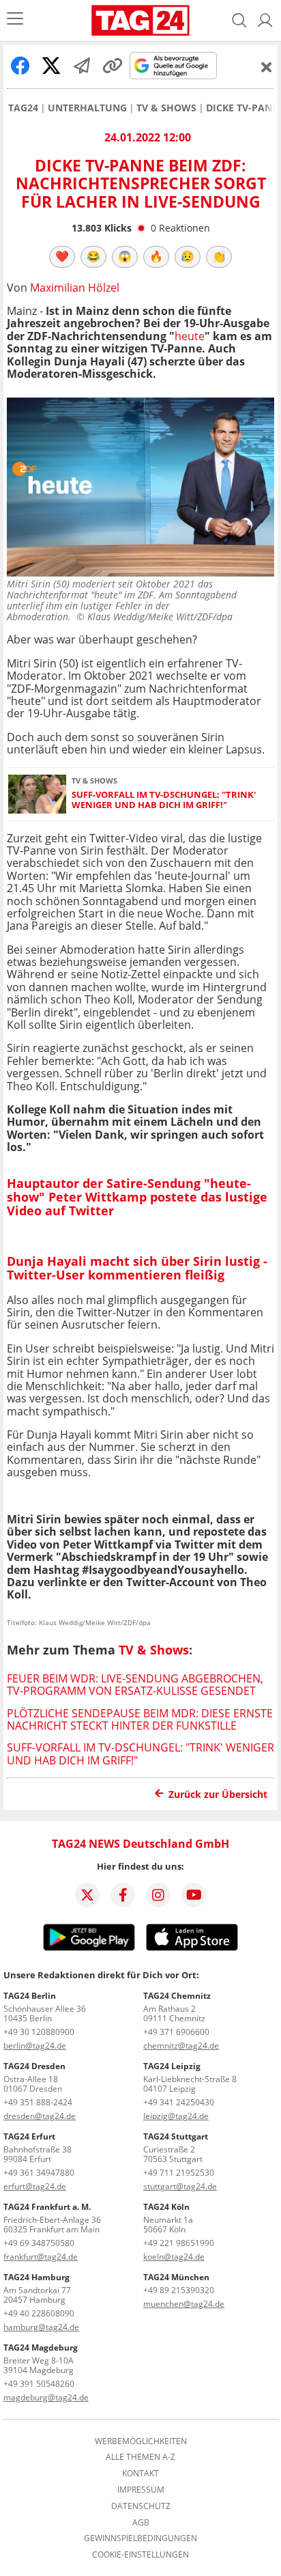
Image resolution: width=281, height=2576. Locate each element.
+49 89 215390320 (179, 2290)
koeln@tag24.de (174, 2257)
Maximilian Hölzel (75, 288)
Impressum (141, 2490)
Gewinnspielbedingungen (140, 2538)
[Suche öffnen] (239, 20)
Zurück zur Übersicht (218, 1794)
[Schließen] (267, 67)
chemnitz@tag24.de (181, 2046)
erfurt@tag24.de (35, 2186)
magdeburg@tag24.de (46, 2397)
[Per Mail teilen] (82, 66)
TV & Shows (166, 108)
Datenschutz (141, 2506)
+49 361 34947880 (39, 2173)
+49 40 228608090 (39, 2313)
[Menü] (15, 20)
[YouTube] (194, 1895)
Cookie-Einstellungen (140, 2555)
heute (190, 336)
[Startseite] (141, 20)
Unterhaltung (87, 108)
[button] (265, 20)
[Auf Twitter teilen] (51, 66)
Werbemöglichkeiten (141, 2441)
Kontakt (140, 2474)
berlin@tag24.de (35, 2046)
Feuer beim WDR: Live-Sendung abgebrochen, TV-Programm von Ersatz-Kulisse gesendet (135, 1685)
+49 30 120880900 (39, 2032)
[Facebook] (123, 1895)
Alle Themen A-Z (140, 2457)
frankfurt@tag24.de (41, 2257)
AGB (141, 2523)
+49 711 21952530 (179, 2173)
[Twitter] (87, 1895)
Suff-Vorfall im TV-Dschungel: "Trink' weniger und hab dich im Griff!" (164, 800)
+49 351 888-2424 (38, 2102)
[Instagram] (158, 1895)
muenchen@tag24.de (184, 2304)
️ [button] (62, 256)
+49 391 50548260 (39, 2384)
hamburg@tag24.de (41, 2327)
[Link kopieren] (113, 66)
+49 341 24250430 (179, 2102)
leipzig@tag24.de (176, 2116)
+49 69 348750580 (39, 2243)
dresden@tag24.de (40, 2116)
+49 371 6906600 (176, 2032)
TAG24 (23, 108)
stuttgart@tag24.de (180, 2186)
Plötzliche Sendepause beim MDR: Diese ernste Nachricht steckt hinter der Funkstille (140, 1719)
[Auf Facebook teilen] (20, 66)
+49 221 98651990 (179, 2243)
